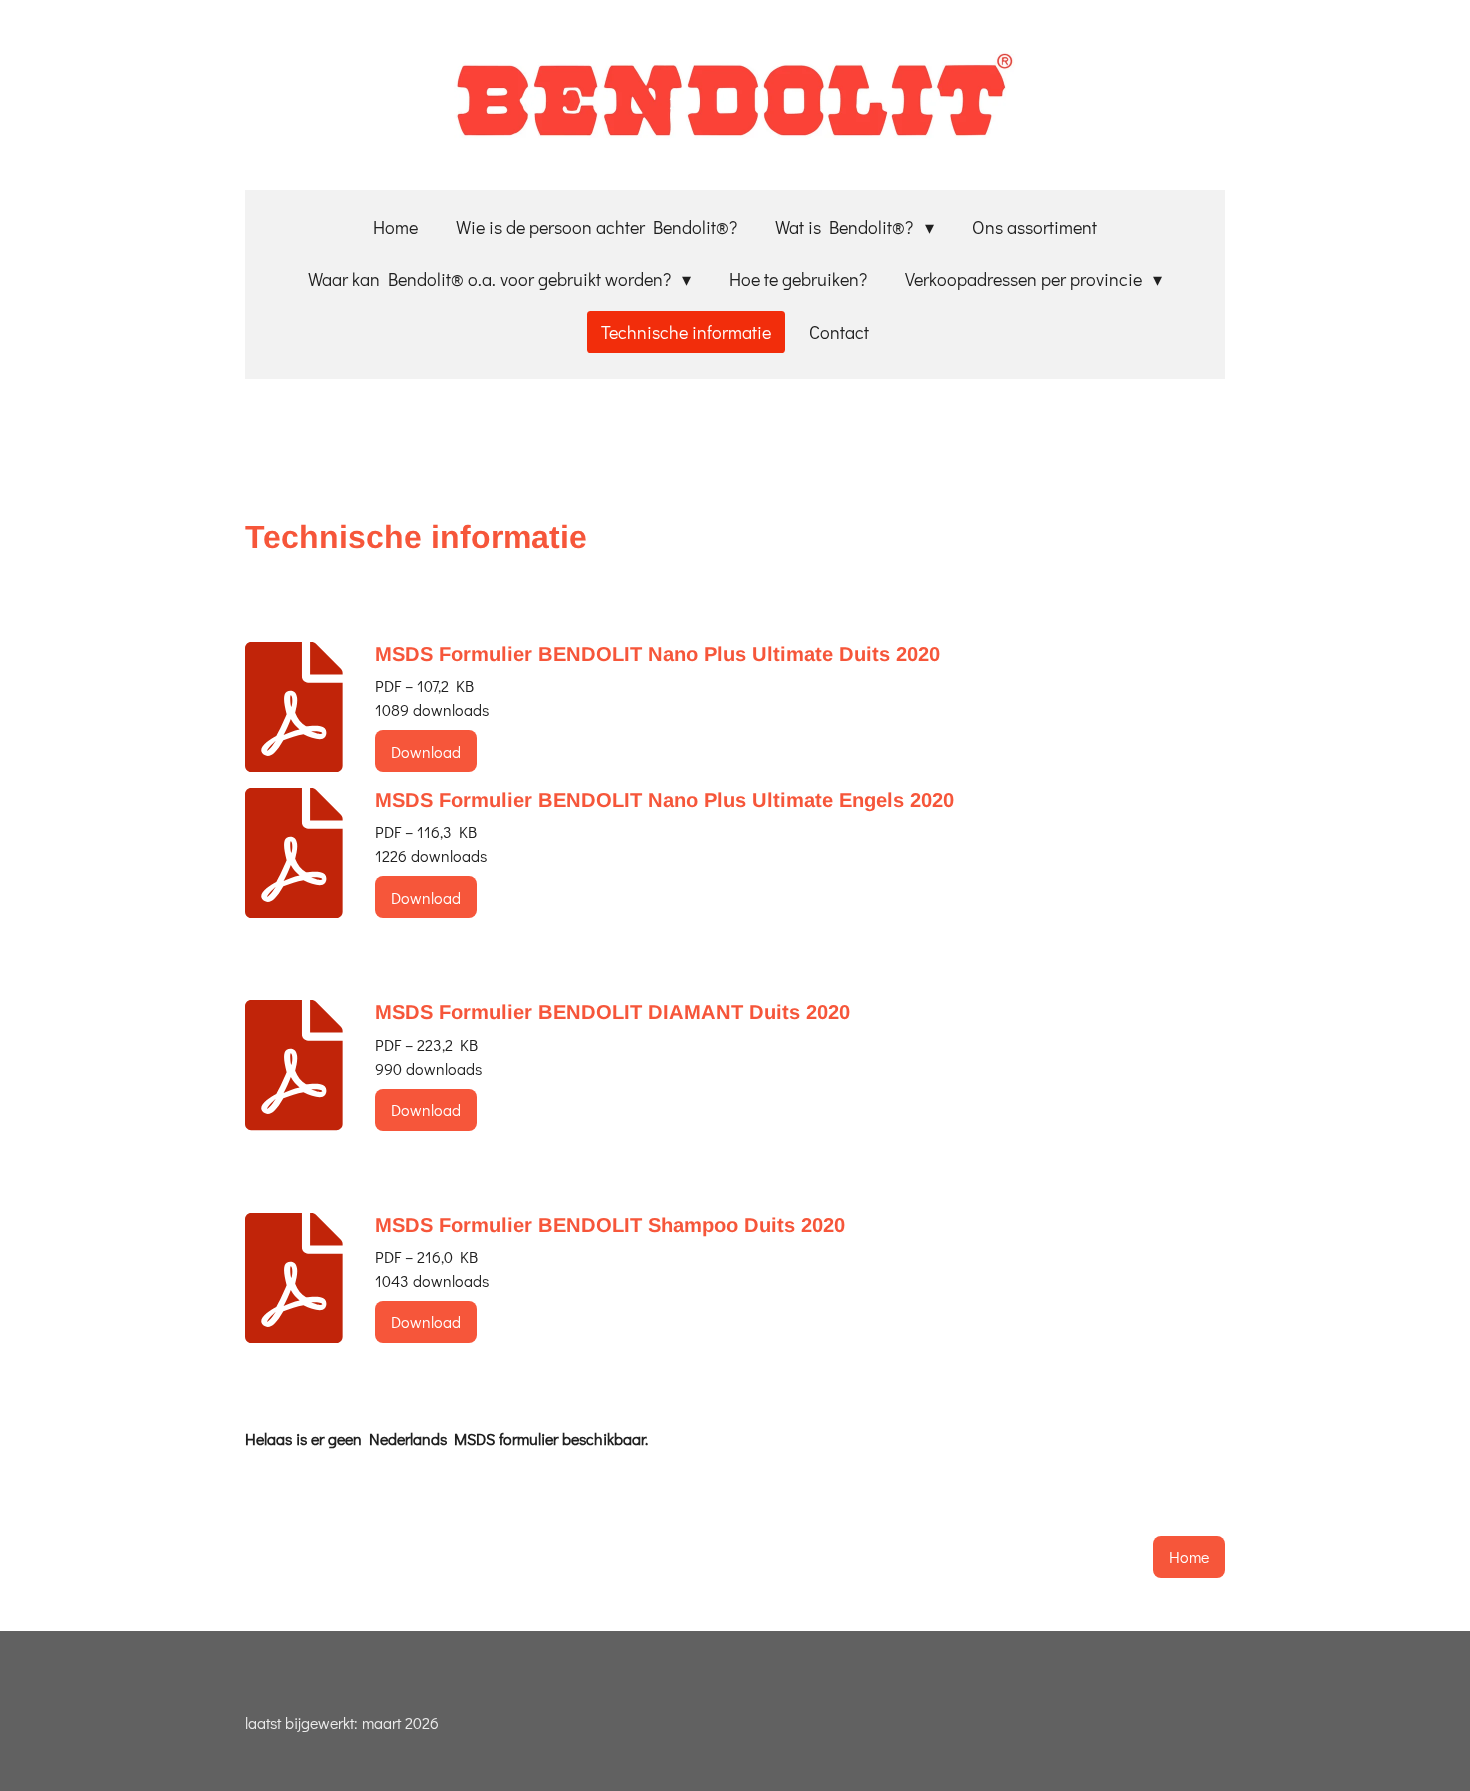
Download (426, 751)
